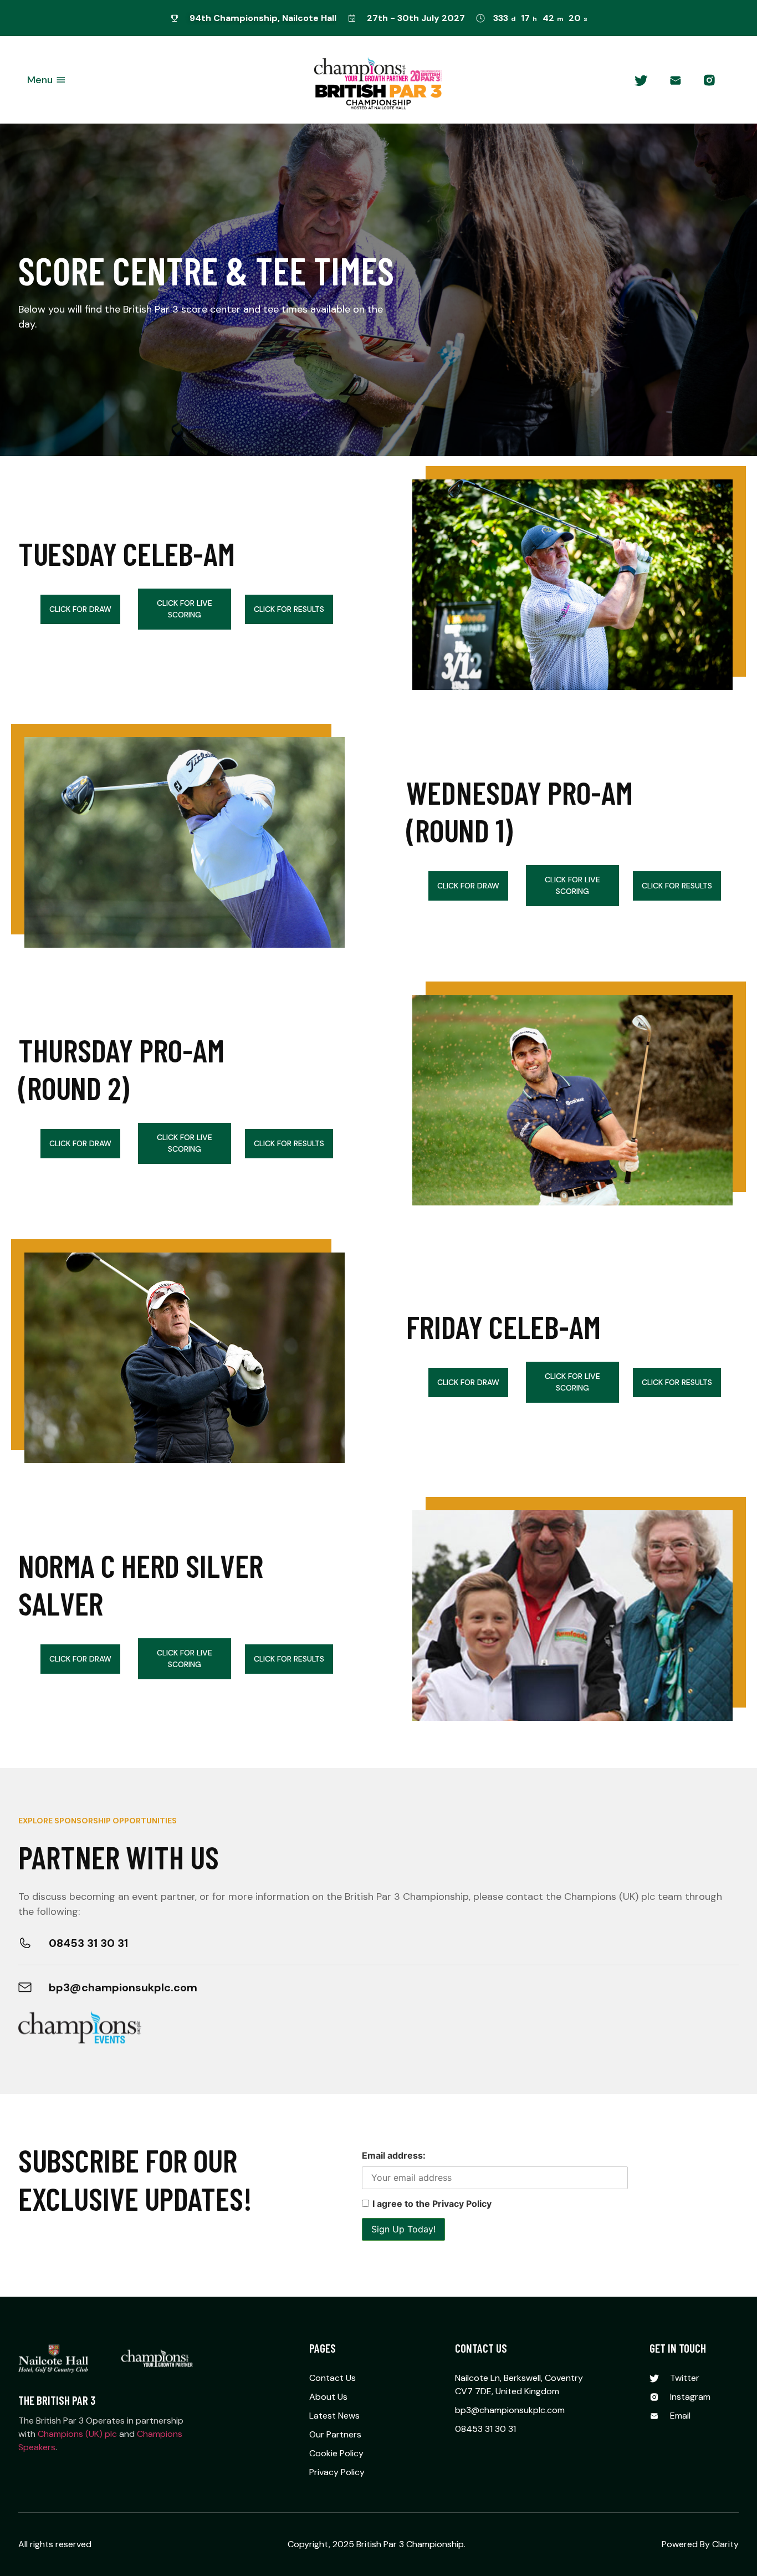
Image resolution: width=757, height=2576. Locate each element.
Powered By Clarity (700, 2544)
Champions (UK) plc (77, 2434)
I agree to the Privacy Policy (432, 2204)
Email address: (394, 2155)
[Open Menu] (61, 80)
